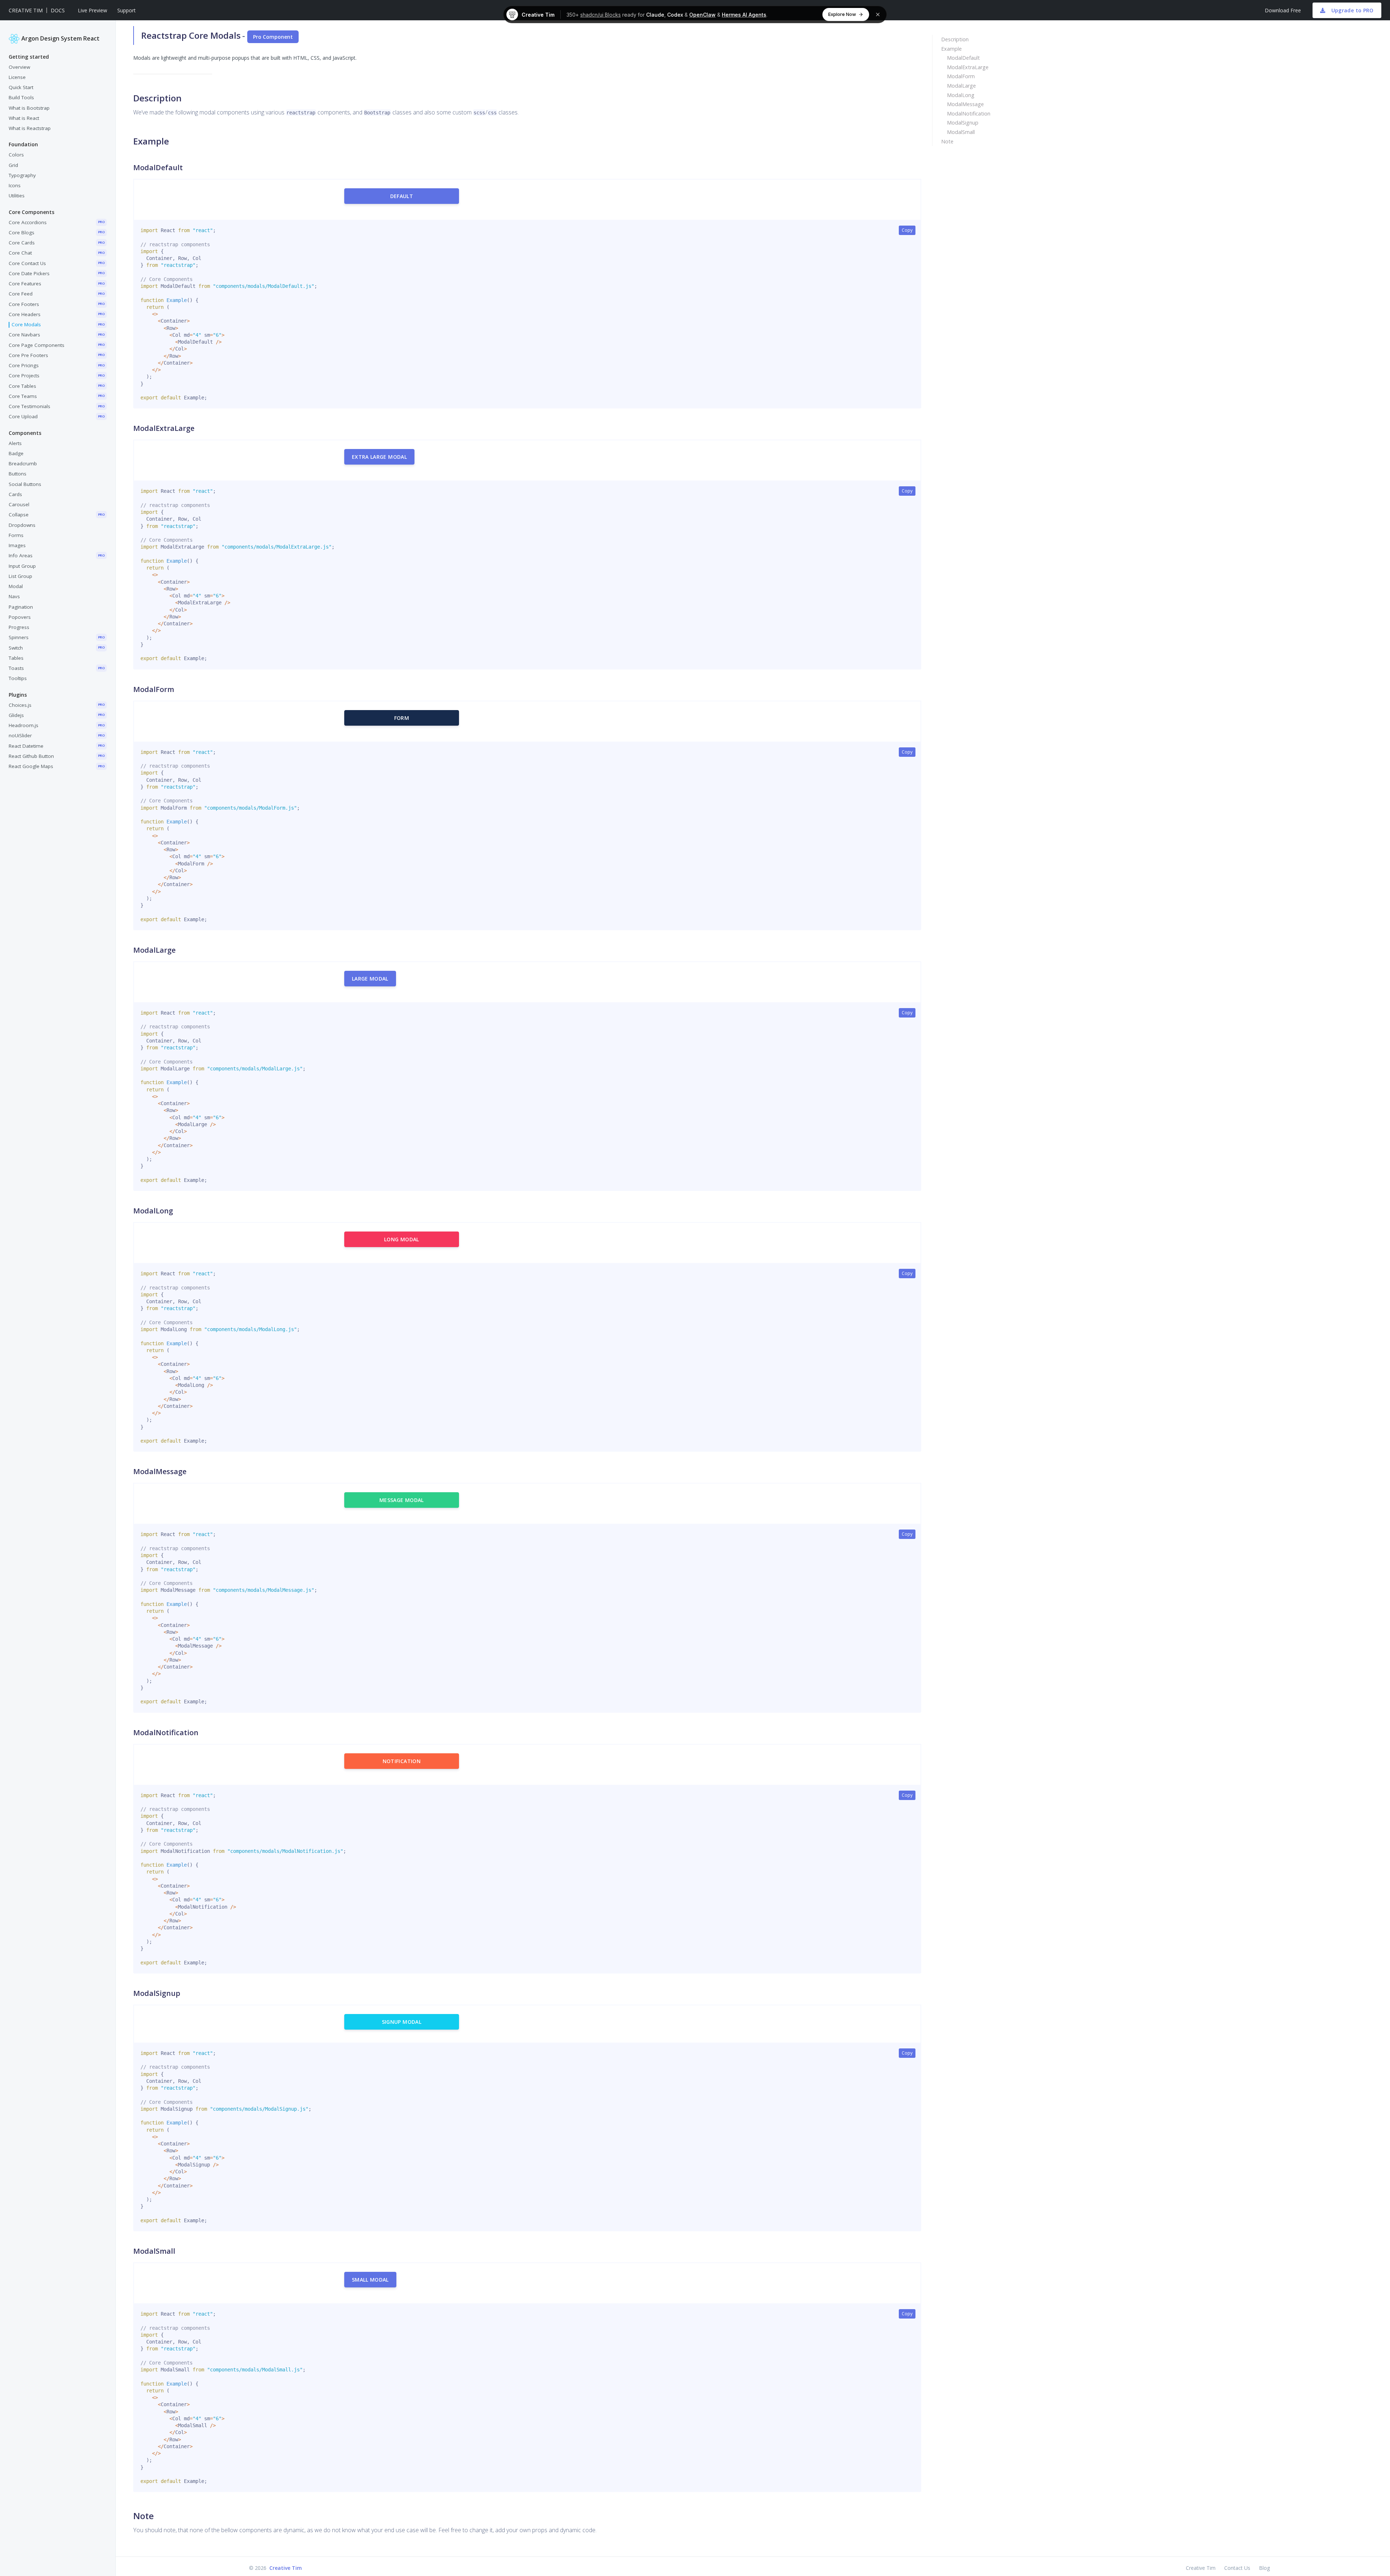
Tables (16, 658)
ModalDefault (963, 58)
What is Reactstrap (30, 129)
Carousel (19, 505)
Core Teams (57, 396)
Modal (16, 587)
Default (402, 196)
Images (17, 546)
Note (947, 141)
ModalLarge (961, 86)
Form (402, 718)
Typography (22, 175)
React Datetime (57, 746)
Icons (15, 186)
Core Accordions (57, 222)
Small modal (370, 2280)
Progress (19, 628)
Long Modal (402, 1239)
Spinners (57, 638)
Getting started (29, 57)
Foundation (23, 145)
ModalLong (961, 95)
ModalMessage (965, 104)
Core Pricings (57, 366)
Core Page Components (57, 345)
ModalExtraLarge (968, 67)
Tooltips (18, 679)
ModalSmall (961, 132)
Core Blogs (57, 232)
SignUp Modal (402, 2022)
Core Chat (57, 253)
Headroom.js (57, 726)
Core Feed (57, 294)
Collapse (57, 515)
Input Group (22, 566)
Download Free (1283, 10)
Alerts (15, 443)
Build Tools (21, 98)
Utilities (17, 196)
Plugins (18, 695)
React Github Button (57, 756)
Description (955, 39)
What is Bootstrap (29, 108)
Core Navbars (57, 335)
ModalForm (961, 76)
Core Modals (58, 325)
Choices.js (57, 705)
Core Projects (57, 376)
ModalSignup (963, 123)
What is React (24, 118)
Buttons (18, 474)
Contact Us (1237, 2568)
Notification (402, 1761)
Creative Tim (26, 10)
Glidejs (57, 715)
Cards (15, 494)
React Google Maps (57, 767)
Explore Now (842, 14)
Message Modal (402, 1500)
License (17, 77)
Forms (16, 535)
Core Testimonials (57, 407)
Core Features (57, 284)
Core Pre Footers (57, 355)
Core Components (31, 212)
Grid (13, 165)
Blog (1264, 2568)
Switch (57, 648)
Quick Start (21, 88)
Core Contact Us (57, 263)
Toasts (57, 668)
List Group (20, 576)
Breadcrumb (23, 464)
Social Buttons (25, 484)
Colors (16, 155)
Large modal (370, 979)
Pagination (21, 607)
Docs (58, 10)
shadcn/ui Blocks (601, 15)
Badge (16, 453)
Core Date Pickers (57, 273)
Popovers (20, 617)
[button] (92, 10)
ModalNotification (969, 114)
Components (25, 433)
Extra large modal (379, 457)
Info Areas (57, 556)
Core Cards (57, 243)
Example (951, 49)
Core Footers (57, 304)
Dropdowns (22, 525)
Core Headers (57, 314)
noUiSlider (57, 736)
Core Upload (57, 417)
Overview (19, 67)
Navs (14, 597)
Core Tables (57, 386)
